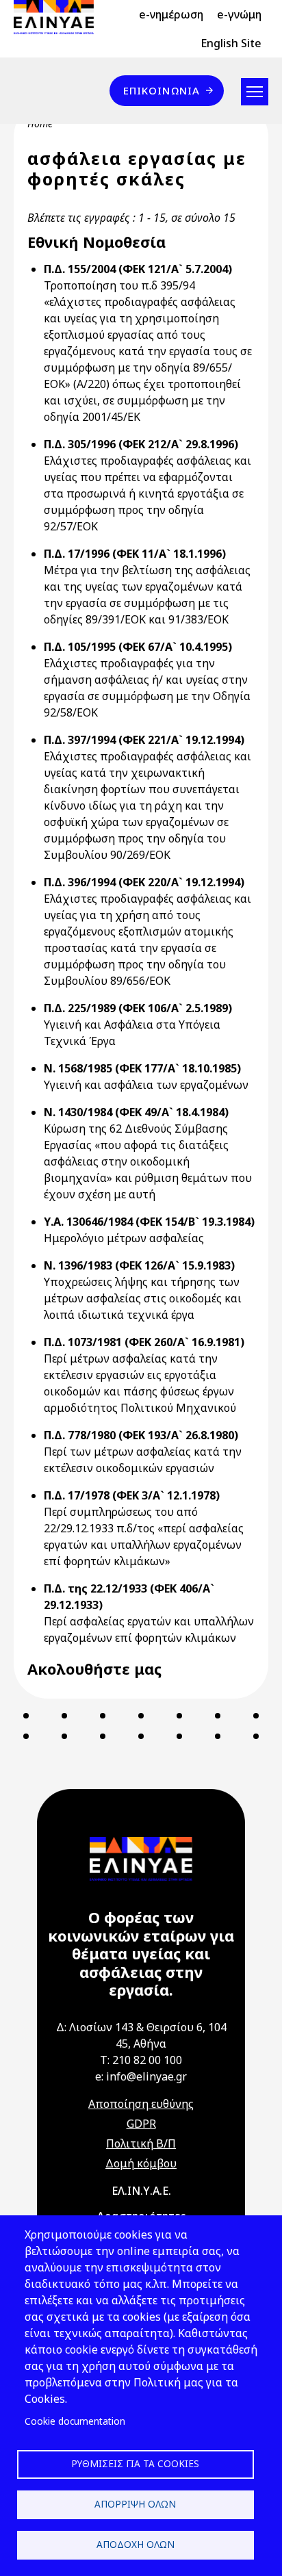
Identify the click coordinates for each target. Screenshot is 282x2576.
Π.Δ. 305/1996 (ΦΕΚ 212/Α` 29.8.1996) (141, 444)
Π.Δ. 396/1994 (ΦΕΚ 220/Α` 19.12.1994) (144, 882)
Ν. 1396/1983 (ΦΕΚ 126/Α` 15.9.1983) (139, 1265)
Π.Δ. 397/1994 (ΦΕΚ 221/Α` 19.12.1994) (144, 740)
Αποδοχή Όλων (136, 2544)
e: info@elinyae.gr (141, 2076)
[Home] (59, 17)
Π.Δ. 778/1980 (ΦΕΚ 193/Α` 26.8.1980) (141, 1435)
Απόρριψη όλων (135, 2504)
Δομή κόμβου (141, 2163)
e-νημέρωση (171, 14)
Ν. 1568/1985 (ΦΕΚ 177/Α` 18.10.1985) (142, 1068)
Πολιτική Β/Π (141, 2143)
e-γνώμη (239, 14)
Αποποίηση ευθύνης (141, 2104)
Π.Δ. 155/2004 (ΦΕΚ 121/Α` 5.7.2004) (138, 269)
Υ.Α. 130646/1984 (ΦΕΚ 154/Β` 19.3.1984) (149, 1222)
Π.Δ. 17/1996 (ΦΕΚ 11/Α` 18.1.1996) (135, 554)
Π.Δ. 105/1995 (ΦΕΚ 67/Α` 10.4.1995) (138, 647)
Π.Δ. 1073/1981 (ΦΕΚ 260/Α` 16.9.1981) (144, 1342)
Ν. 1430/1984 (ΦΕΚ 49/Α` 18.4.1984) (136, 1112)
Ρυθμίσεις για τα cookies (135, 2463)
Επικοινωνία (162, 90)
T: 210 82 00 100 (141, 2060)
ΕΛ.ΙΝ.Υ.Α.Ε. (141, 2191)
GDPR (141, 2124)
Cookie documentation (75, 2421)
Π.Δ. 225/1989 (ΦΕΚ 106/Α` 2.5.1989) (138, 1008)
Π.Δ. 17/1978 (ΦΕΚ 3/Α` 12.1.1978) (132, 1495)
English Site (231, 43)
